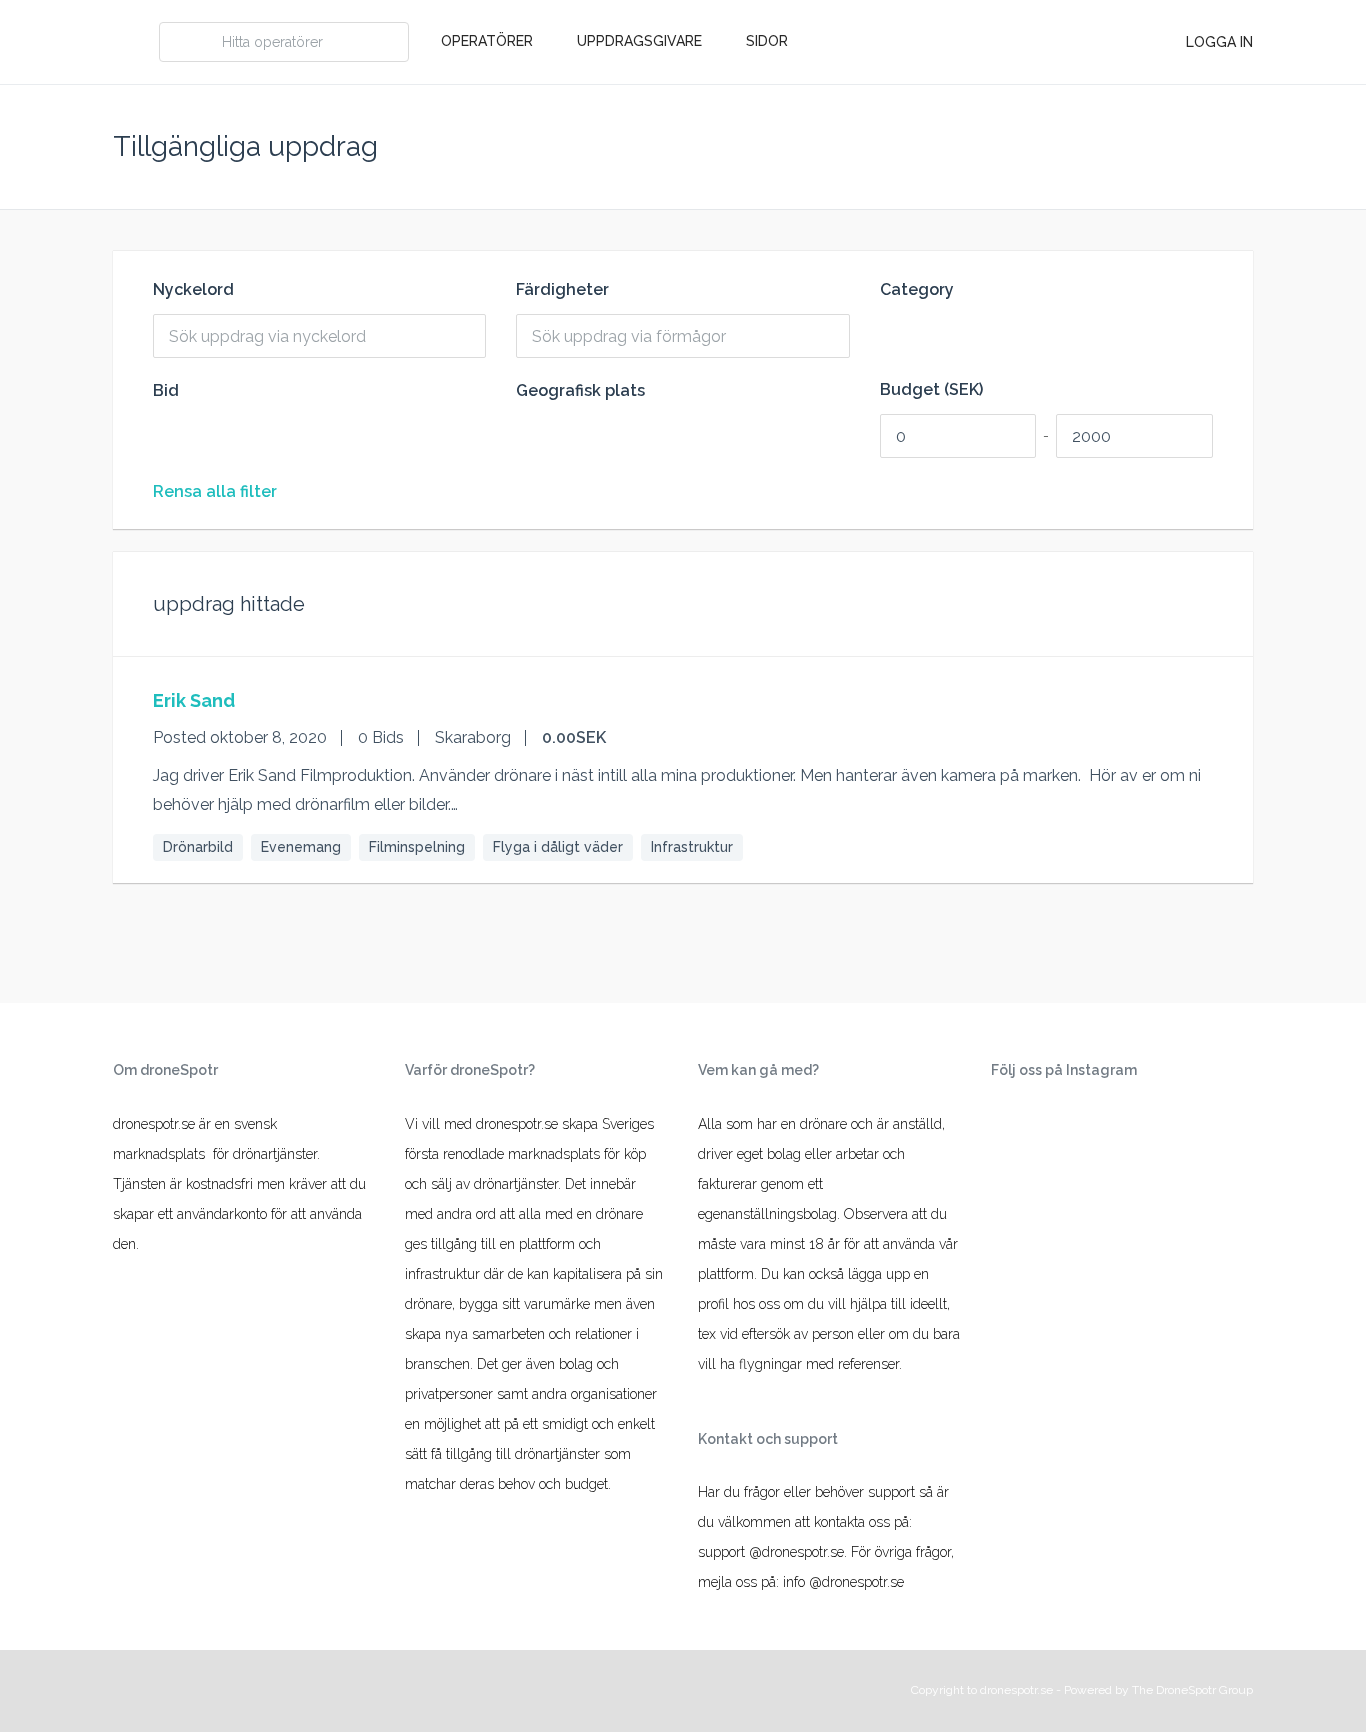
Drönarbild (198, 847)
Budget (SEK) (931, 390)
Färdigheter (562, 290)
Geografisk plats (580, 391)
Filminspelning (417, 847)
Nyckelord (193, 290)
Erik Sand (194, 700)
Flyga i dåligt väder (558, 847)
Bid (166, 391)
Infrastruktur (692, 847)
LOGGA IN (1219, 42)
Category (917, 290)
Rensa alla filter (215, 492)
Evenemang (301, 847)
